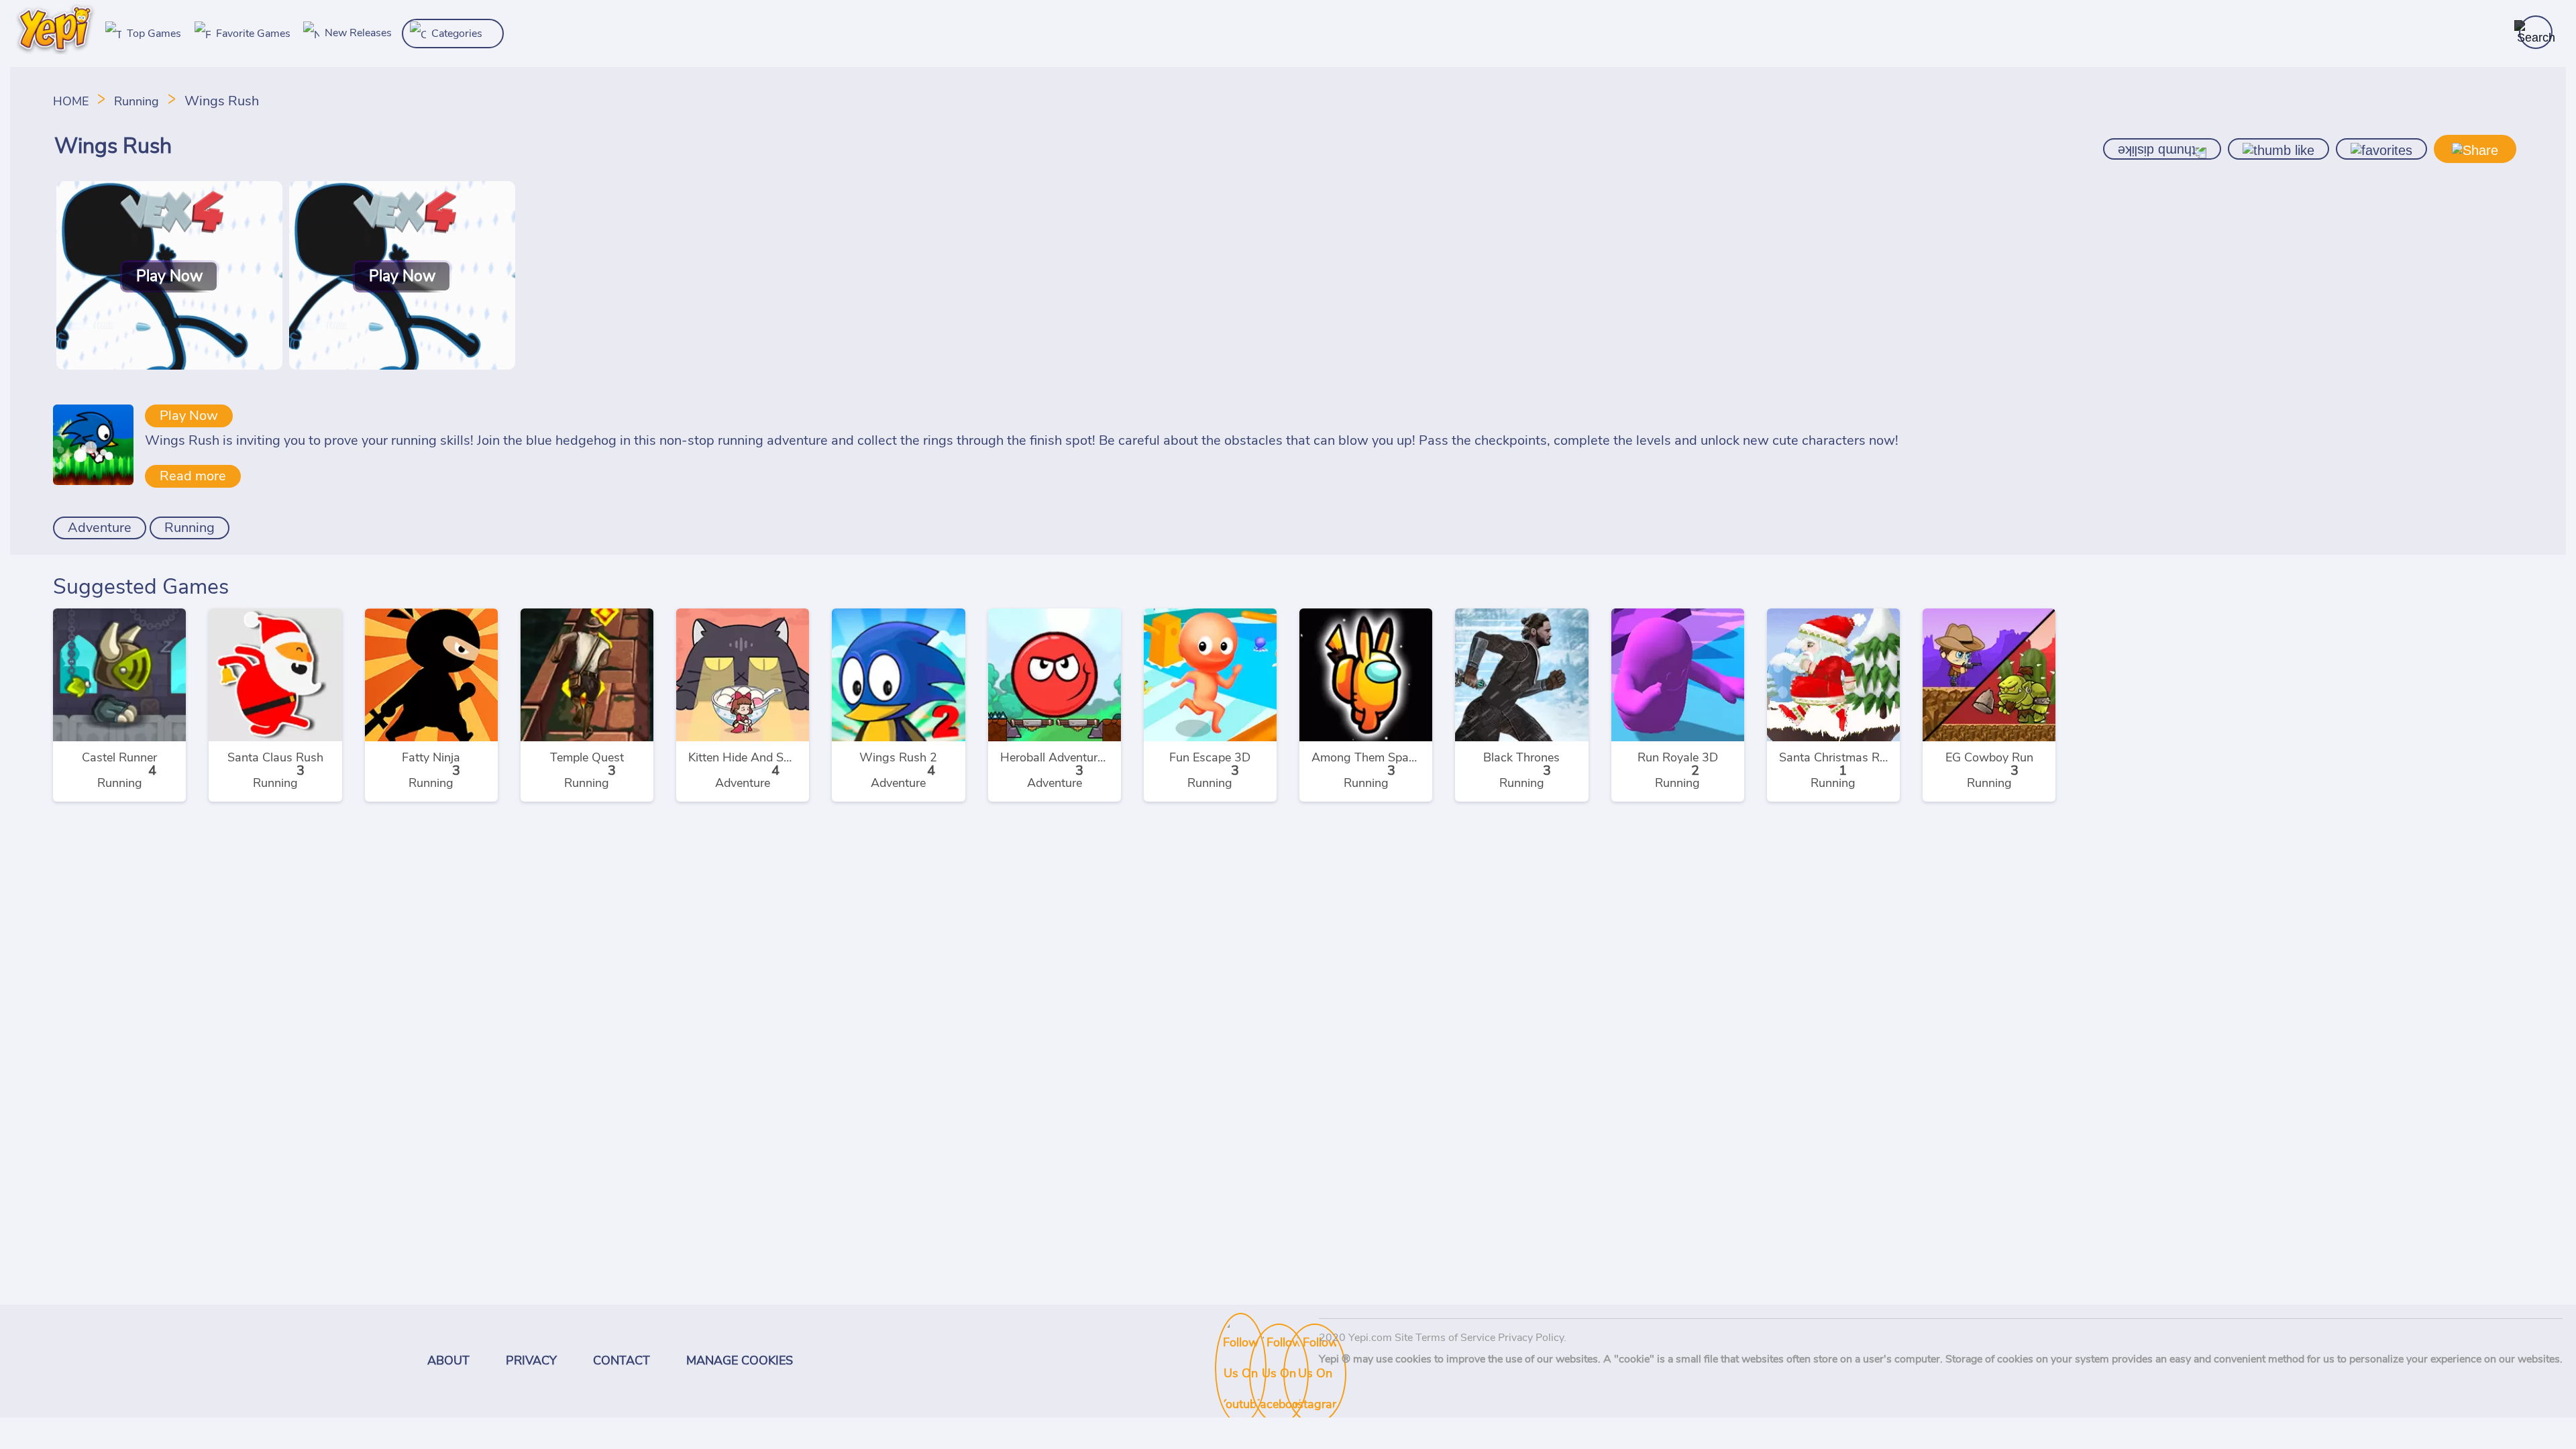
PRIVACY (531, 1361)
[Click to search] (2536, 32)
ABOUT (448, 1361)
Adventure (100, 528)
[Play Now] (169, 366)
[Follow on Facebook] (1263, 1340)
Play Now (189, 416)
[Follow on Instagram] (1297, 1340)
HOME (72, 102)
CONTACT (622, 1361)
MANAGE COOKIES (740, 1361)
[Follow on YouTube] (1228, 1330)
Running (137, 102)
